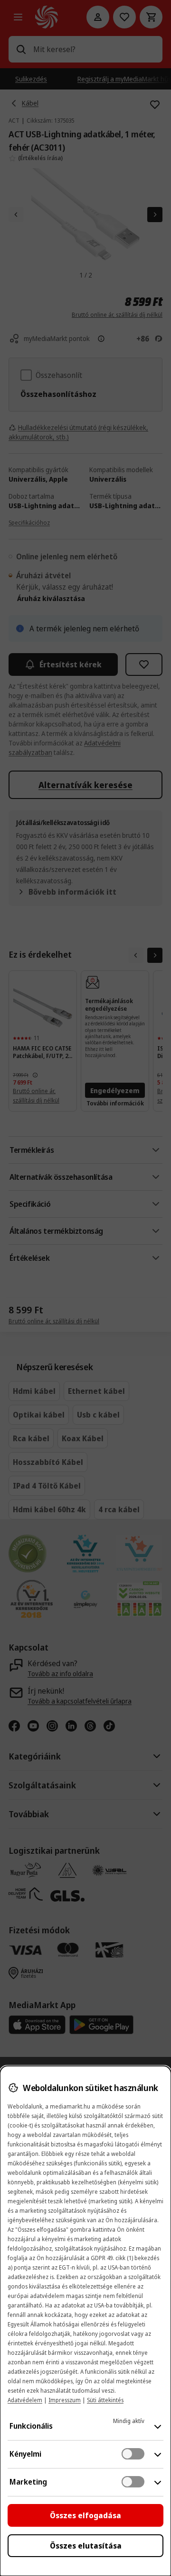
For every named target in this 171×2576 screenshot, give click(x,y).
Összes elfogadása (85, 2515)
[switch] (133, 2454)
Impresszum (65, 2400)
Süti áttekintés (105, 2400)
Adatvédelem (25, 2400)
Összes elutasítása (86, 2546)
